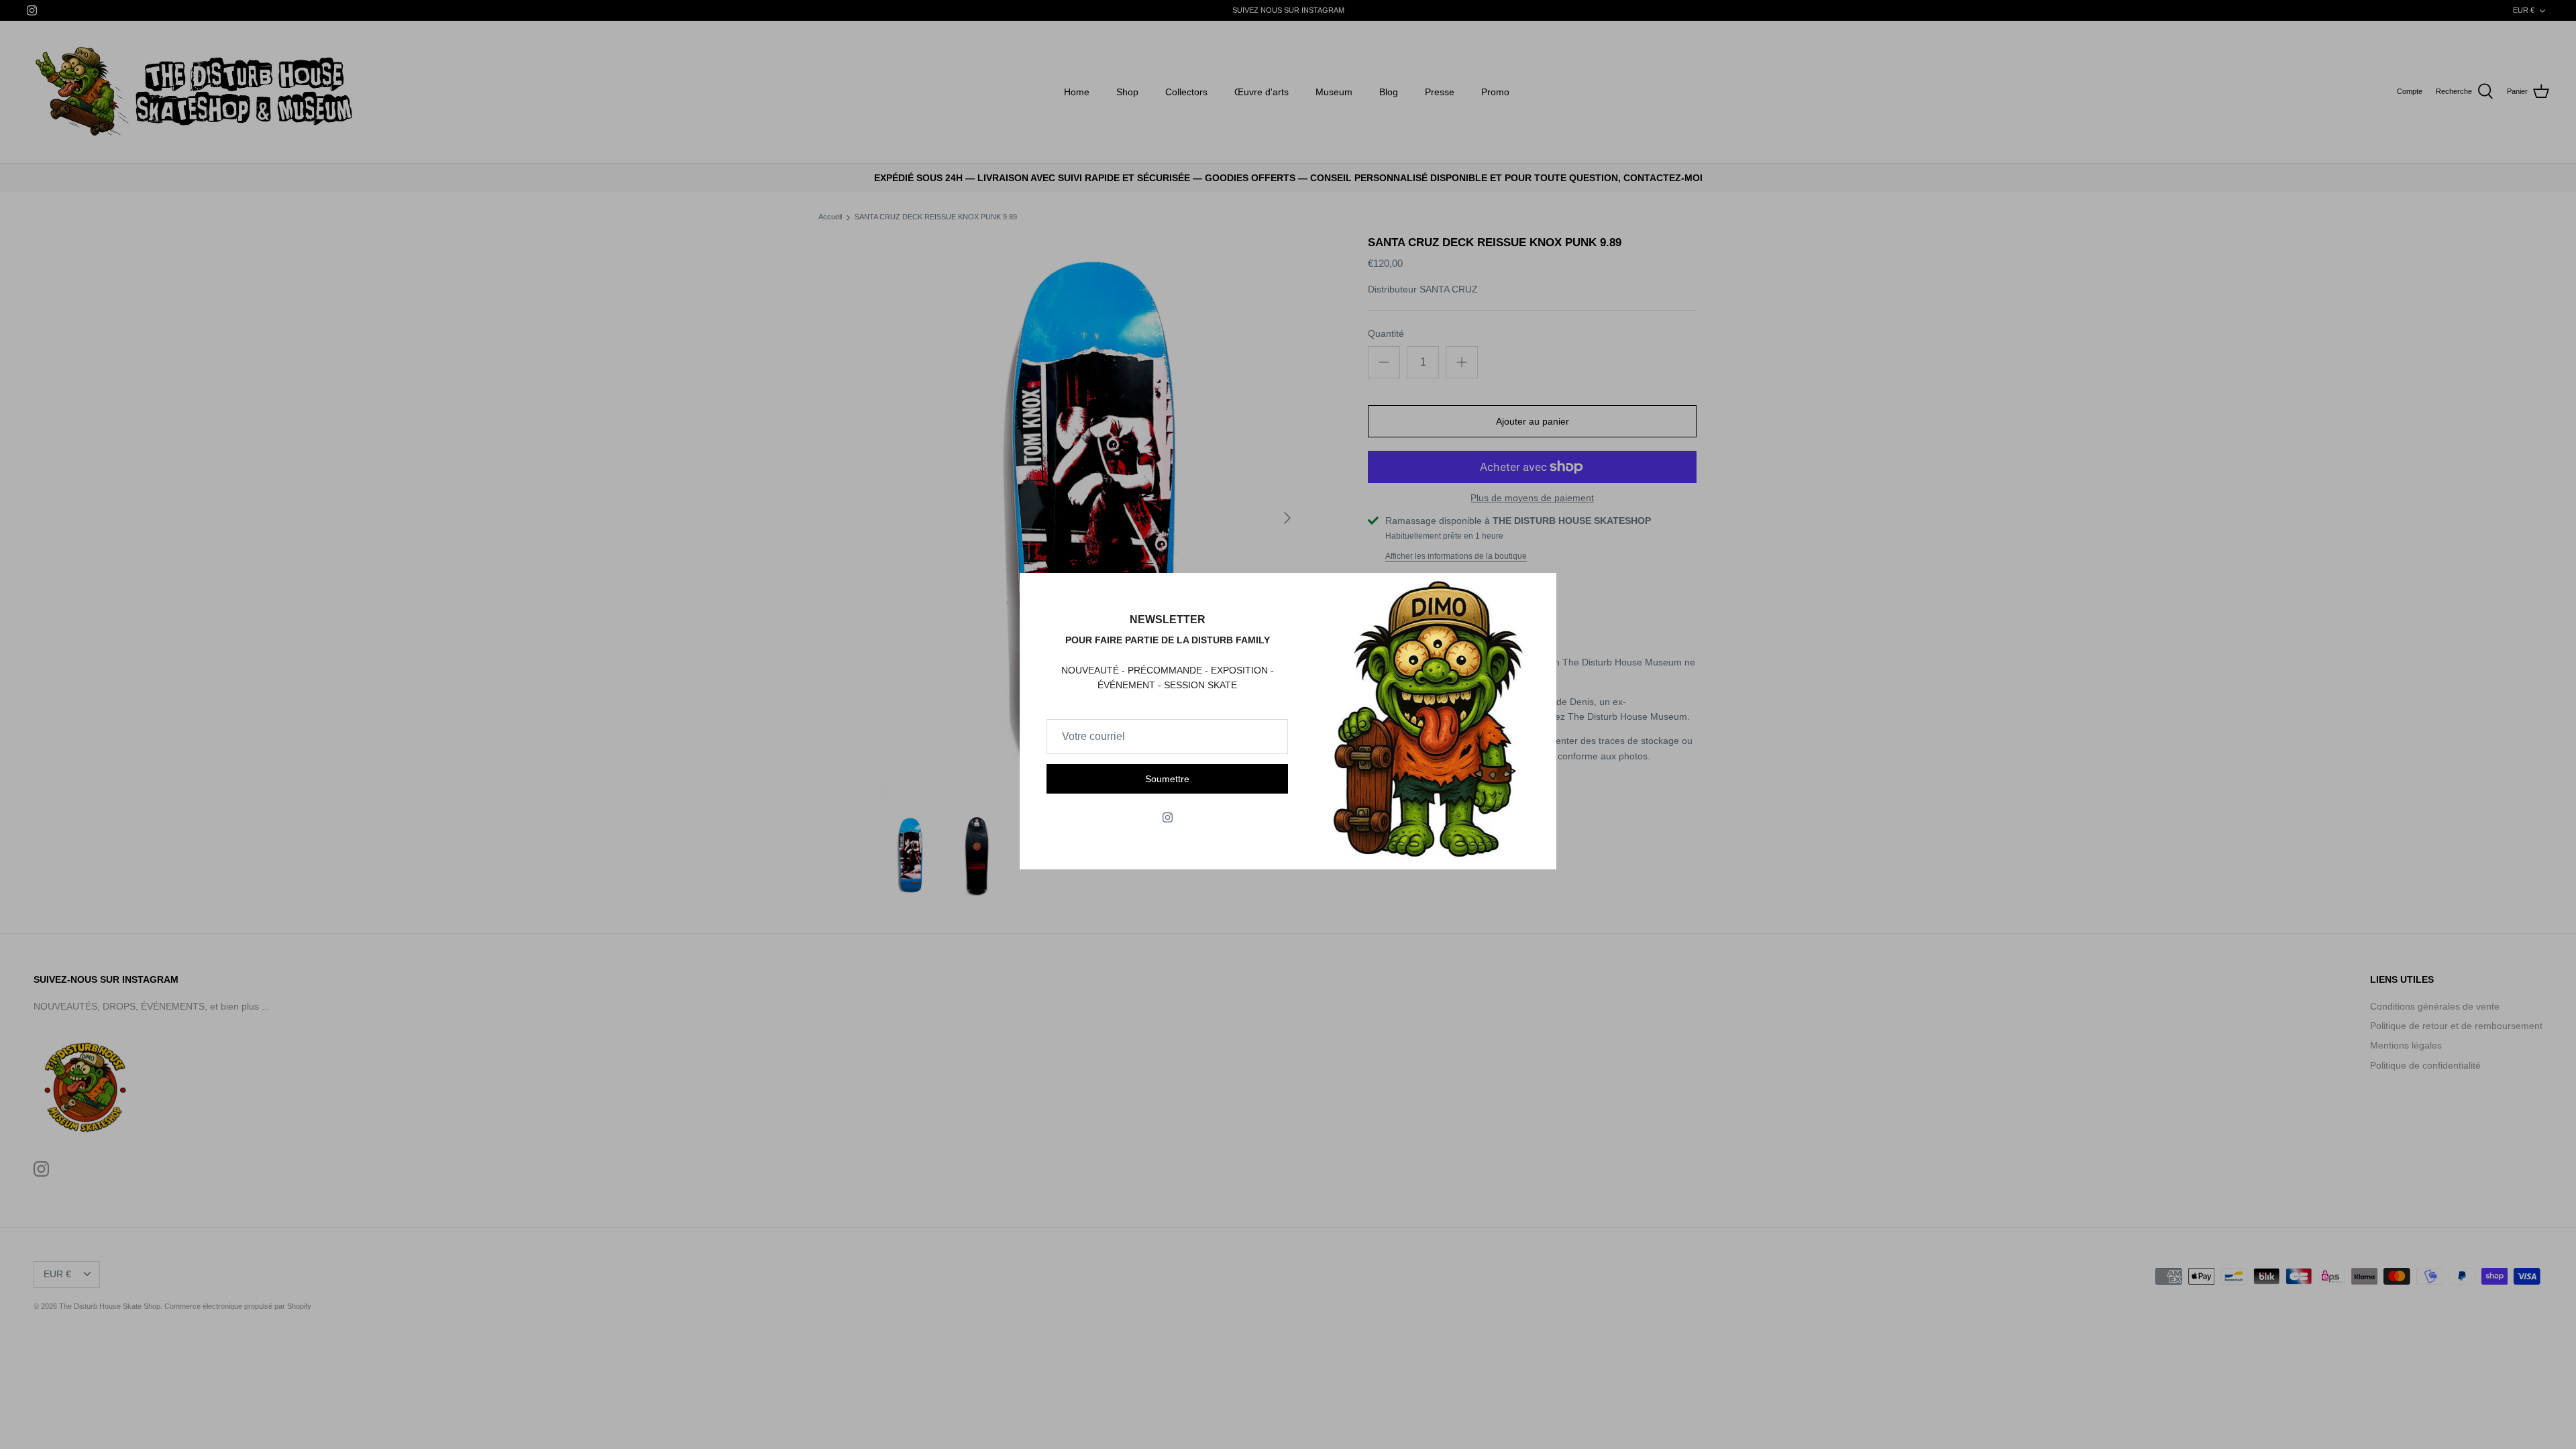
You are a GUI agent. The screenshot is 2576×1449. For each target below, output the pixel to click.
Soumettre (1167, 779)
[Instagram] (1168, 817)
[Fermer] (1540, 590)
